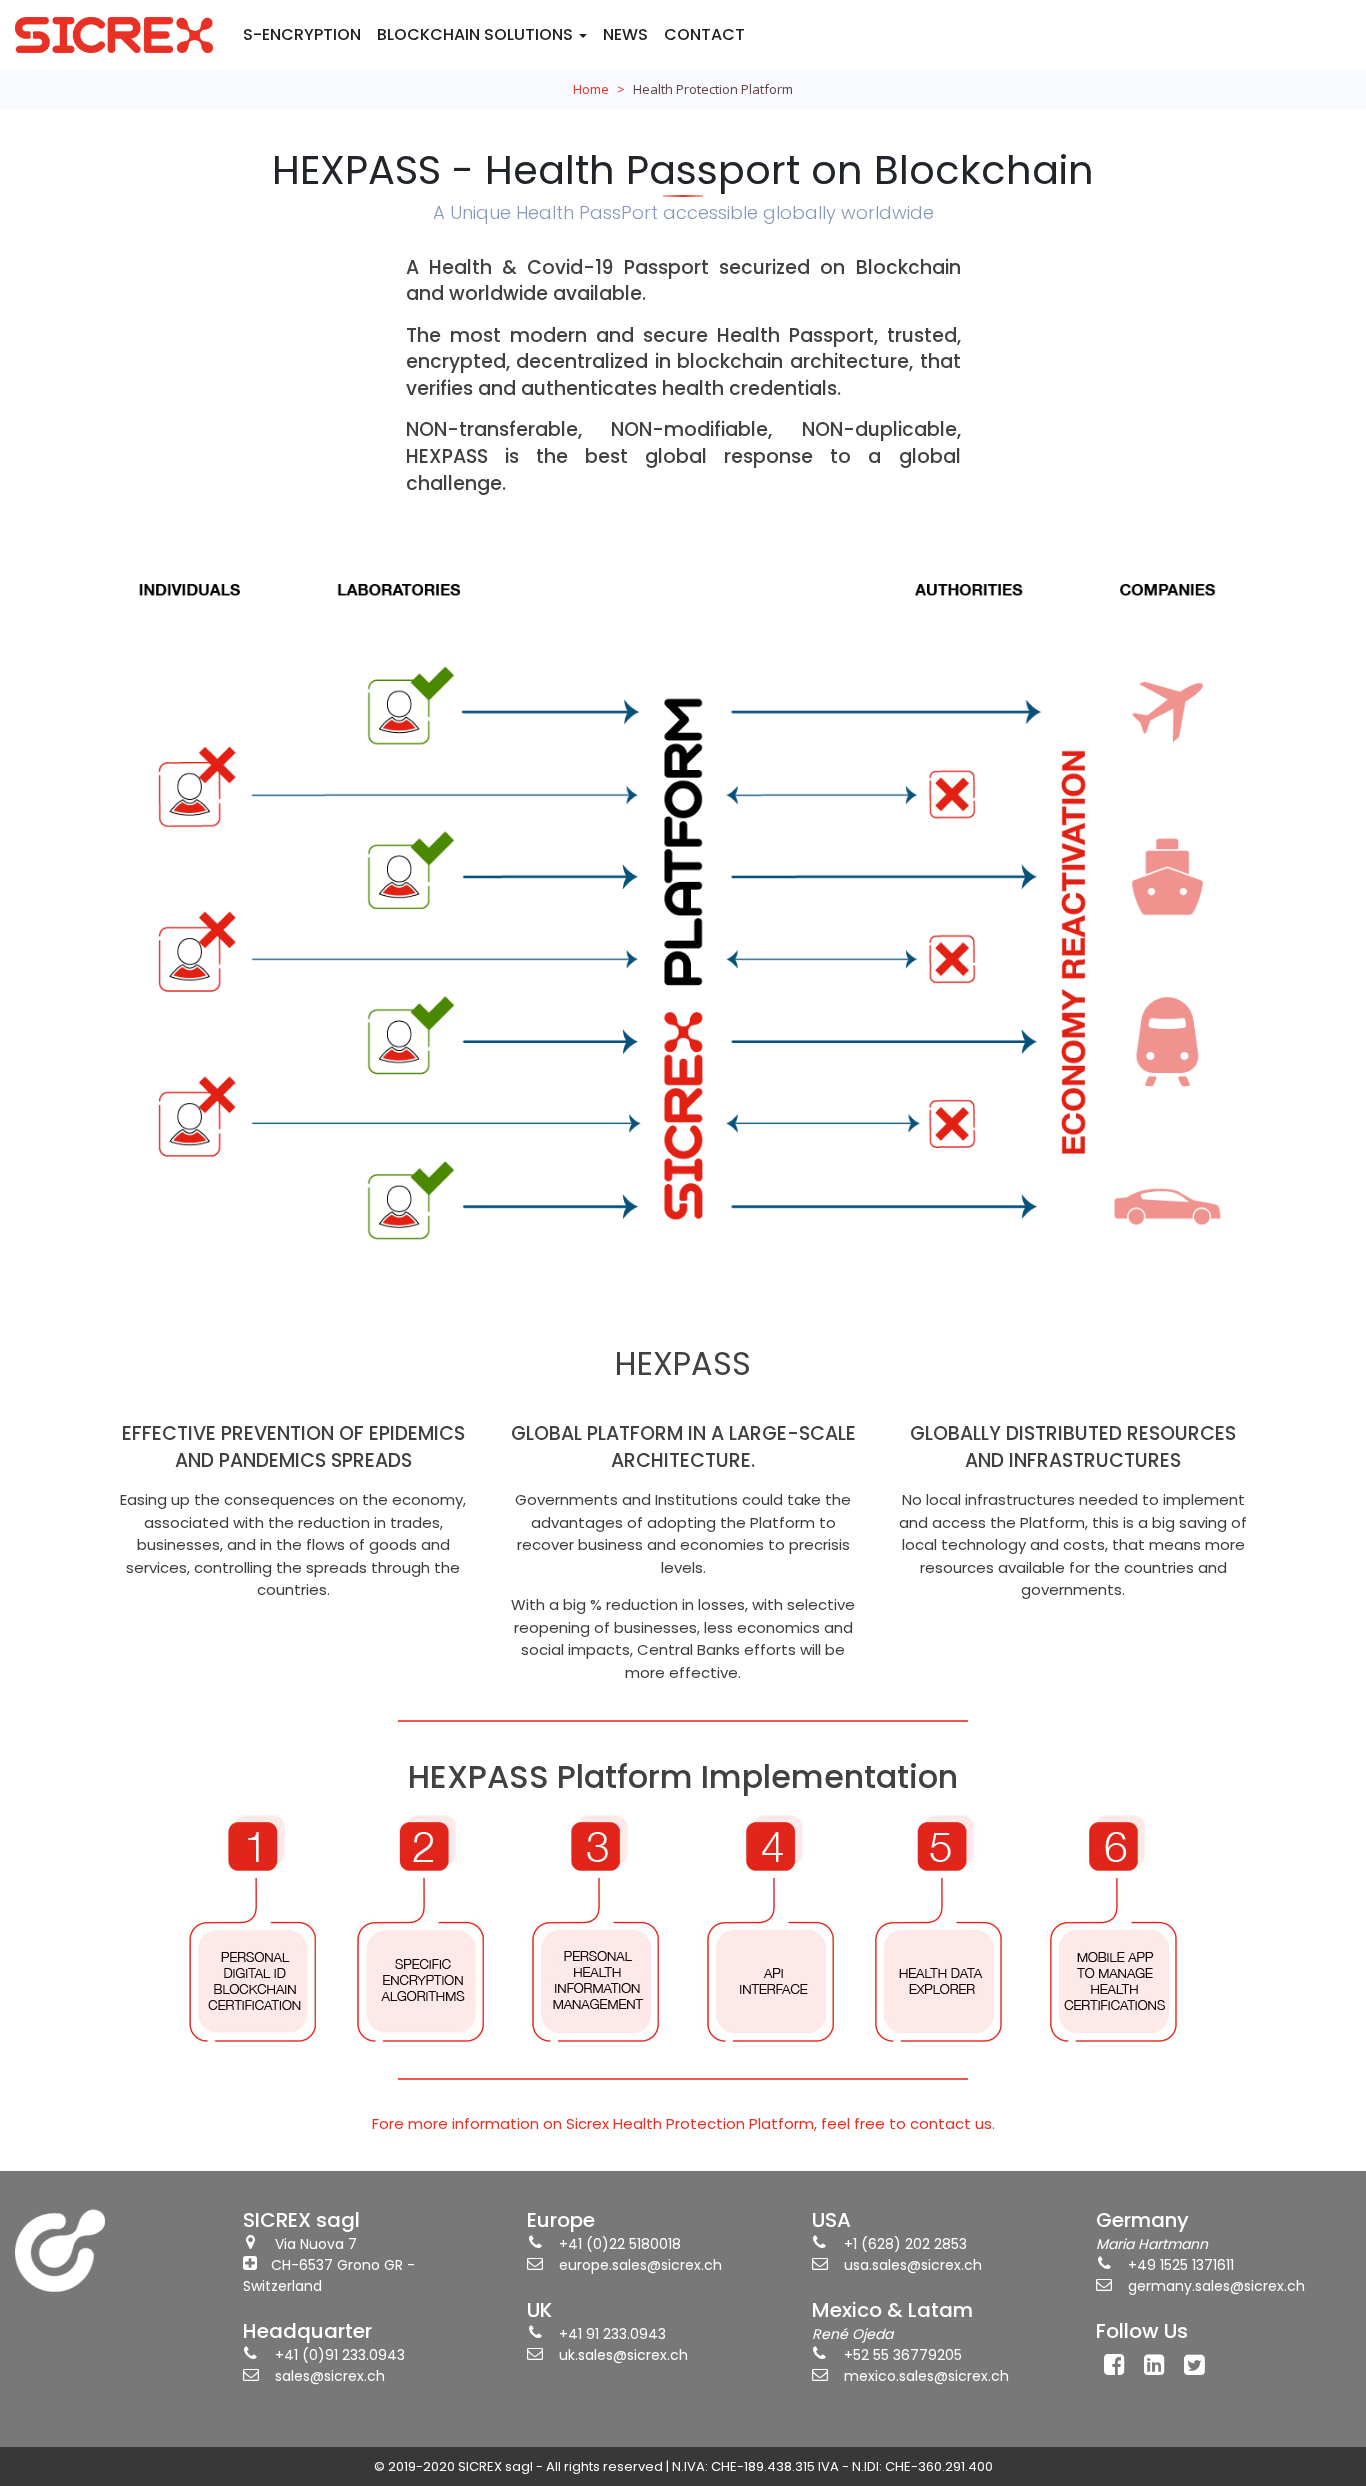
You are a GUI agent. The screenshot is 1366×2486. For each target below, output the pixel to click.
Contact (704, 34)
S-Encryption (302, 34)
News (625, 34)
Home (591, 89)
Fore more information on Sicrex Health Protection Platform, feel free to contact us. (683, 2123)
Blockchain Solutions (477, 34)
